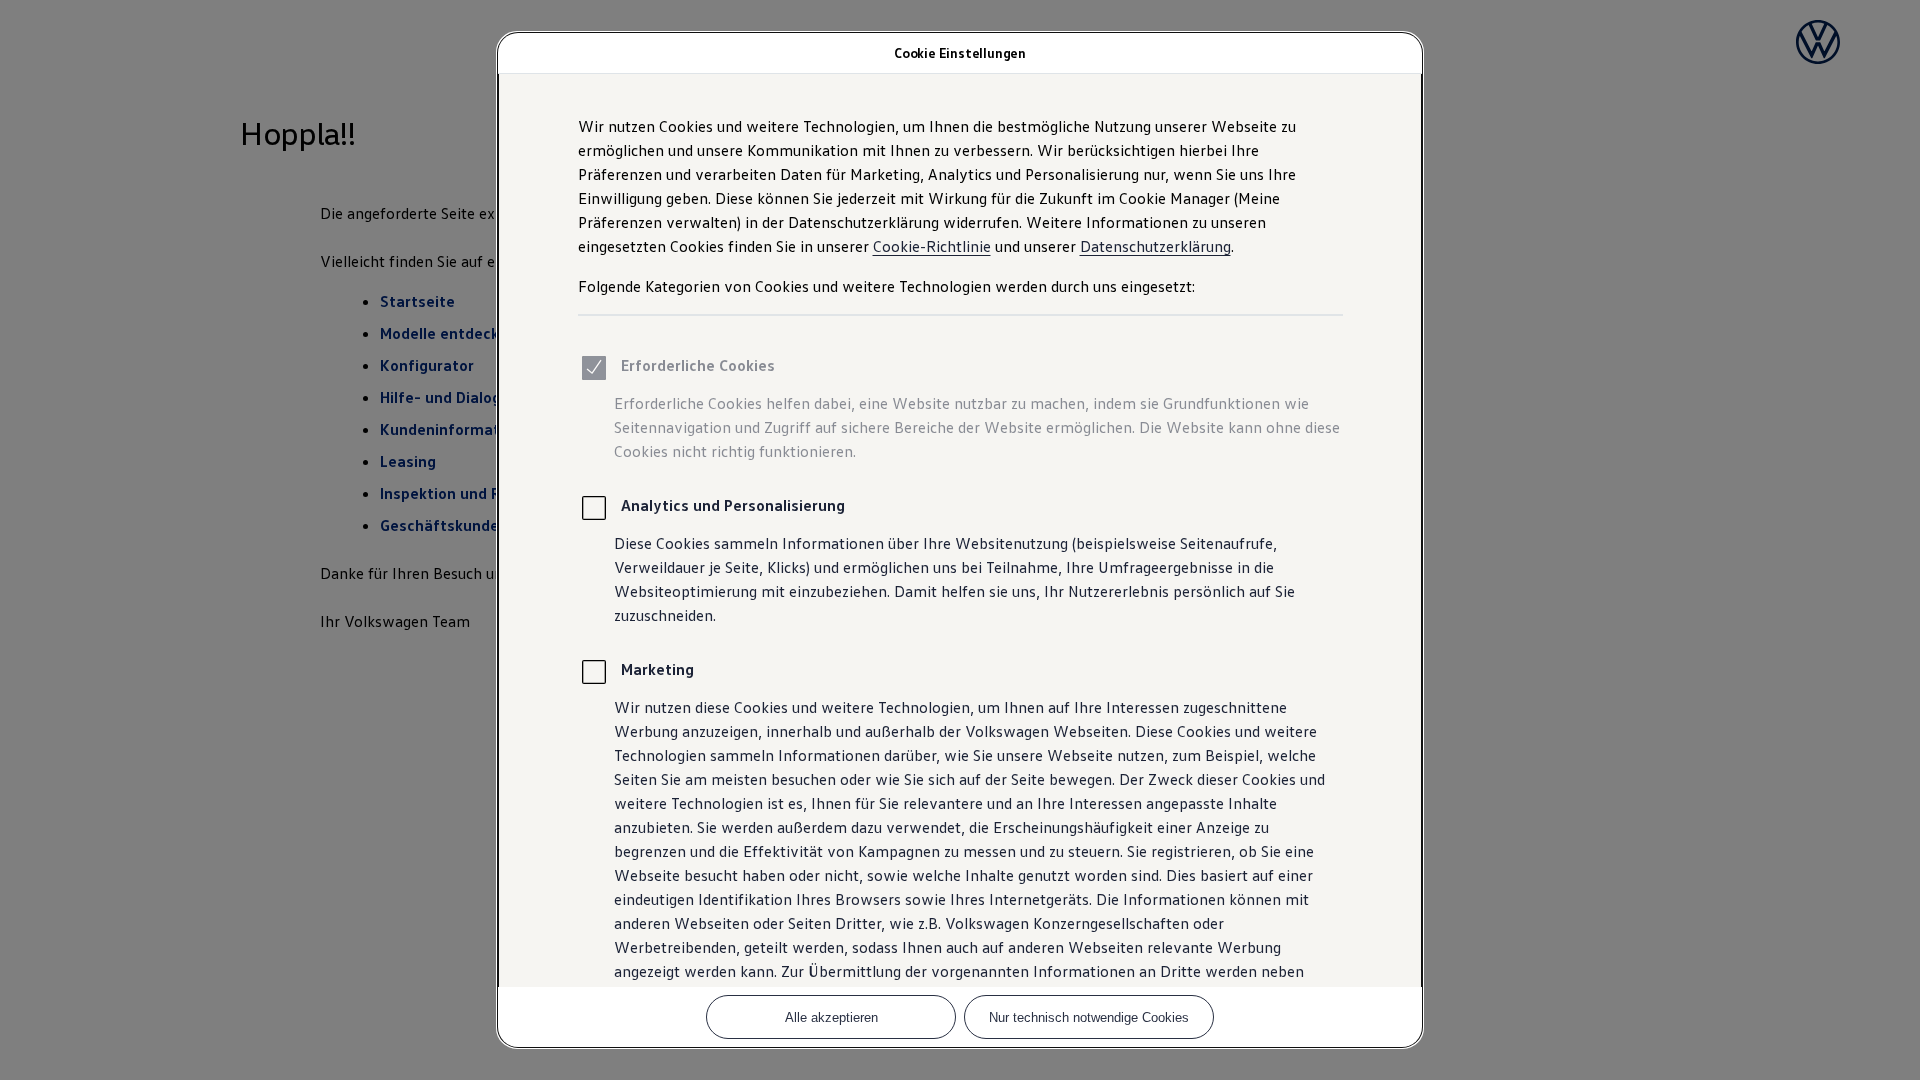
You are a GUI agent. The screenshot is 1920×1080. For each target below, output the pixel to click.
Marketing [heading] (657, 669)
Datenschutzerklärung (1155, 246)
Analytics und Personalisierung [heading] (733, 505)
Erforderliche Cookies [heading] (698, 365)
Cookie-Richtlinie (932, 246)
